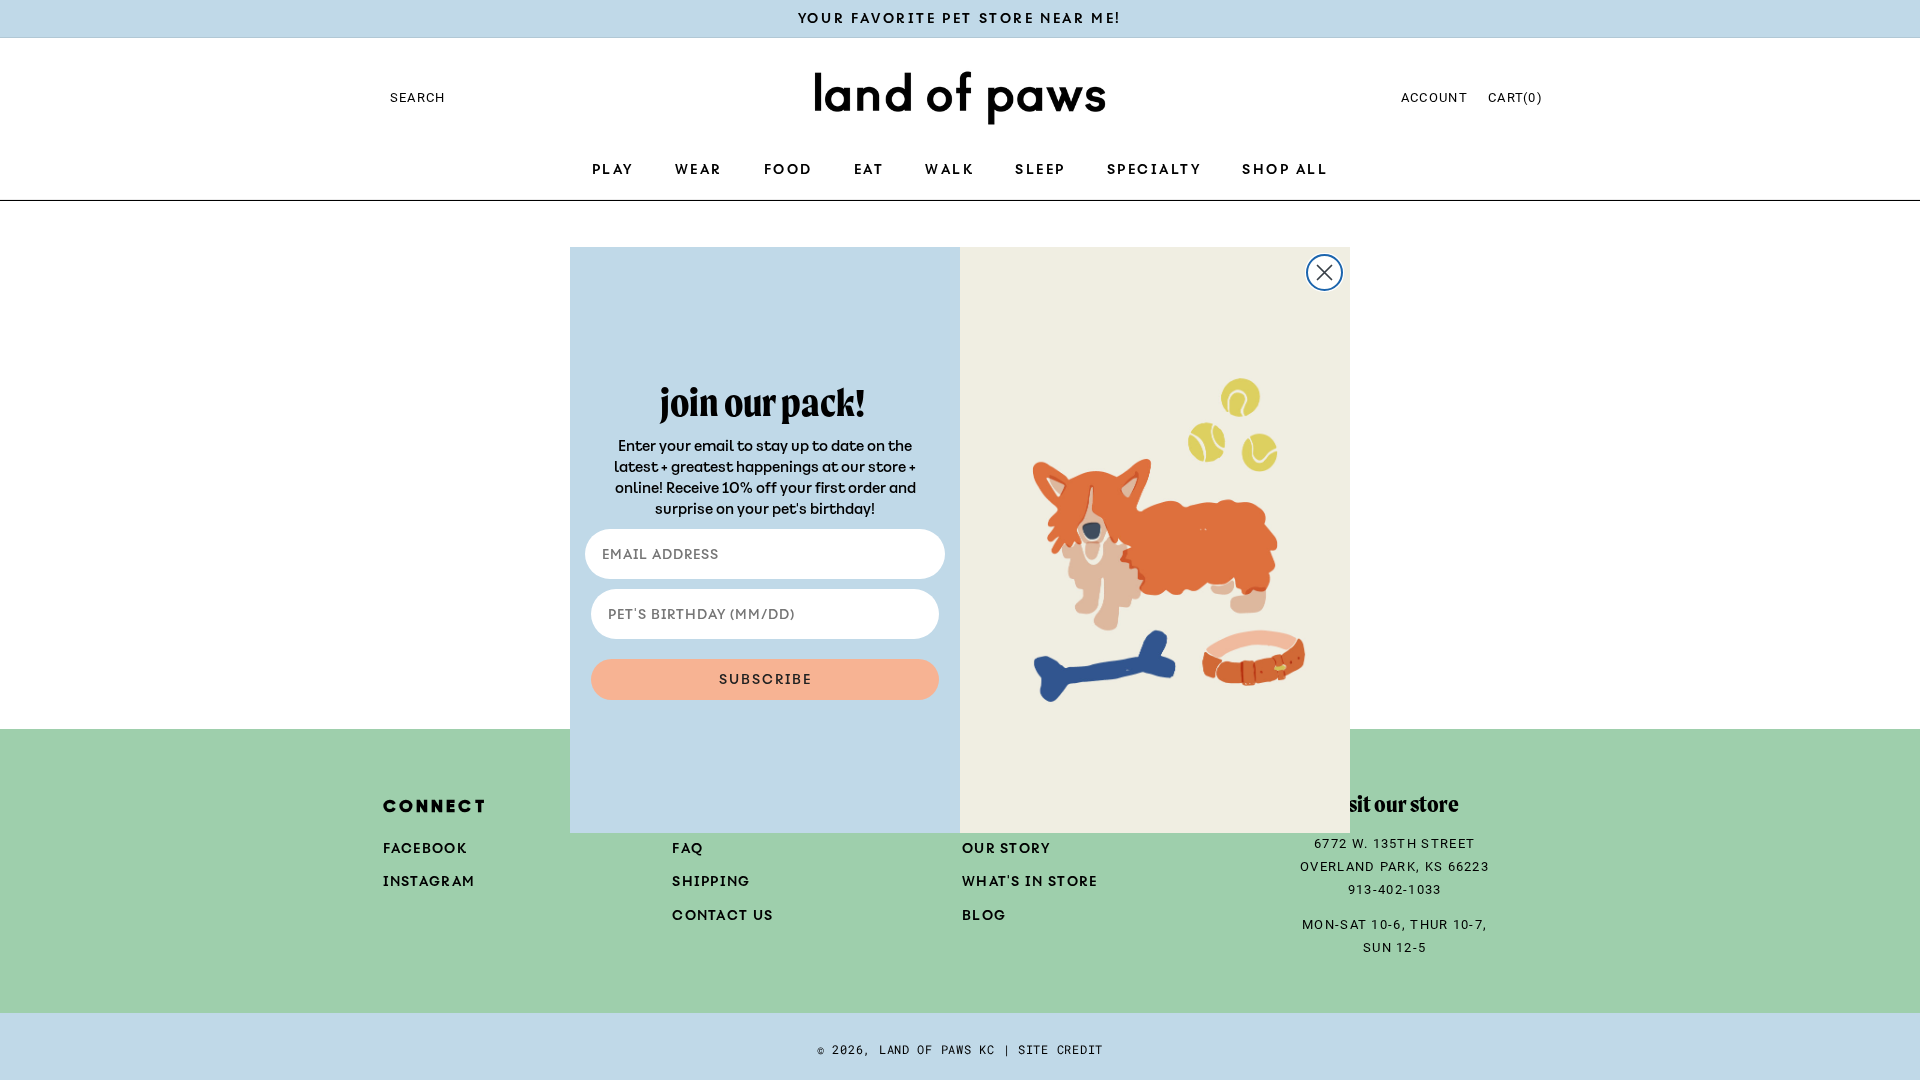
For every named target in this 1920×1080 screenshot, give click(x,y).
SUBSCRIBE (765, 679)
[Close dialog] (1324, 272)
